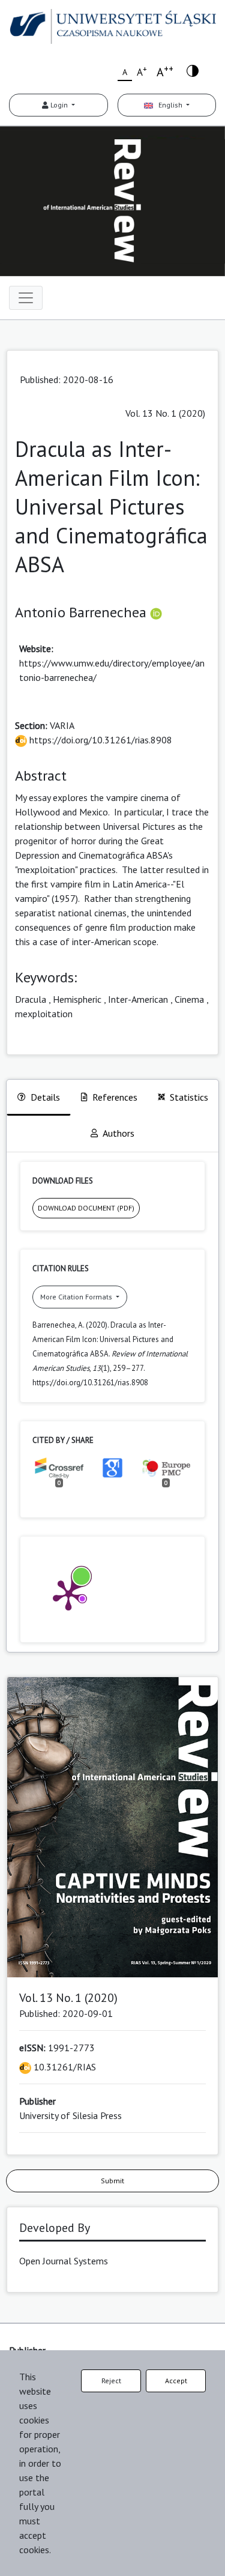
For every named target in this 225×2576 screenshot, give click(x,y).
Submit (112, 2181)
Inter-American (138, 999)
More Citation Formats (77, 1297)
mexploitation (44, 1014)
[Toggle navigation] (26, 298)
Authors (118, 1133)
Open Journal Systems (64, 2261)
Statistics (189, 1097)
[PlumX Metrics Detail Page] (68, 1594)
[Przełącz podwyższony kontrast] (193, 70)
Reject (111, 2381)
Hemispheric (77, 999)
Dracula (31, 999)
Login (59, 105)
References (115, 1097)
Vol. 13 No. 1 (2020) (165, 413)
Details (45, 1097)
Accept (176, 2381)
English (169, 105)
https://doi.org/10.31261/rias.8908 (100, 740)
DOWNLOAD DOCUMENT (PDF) (86, 1208)
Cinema (189, 999)
